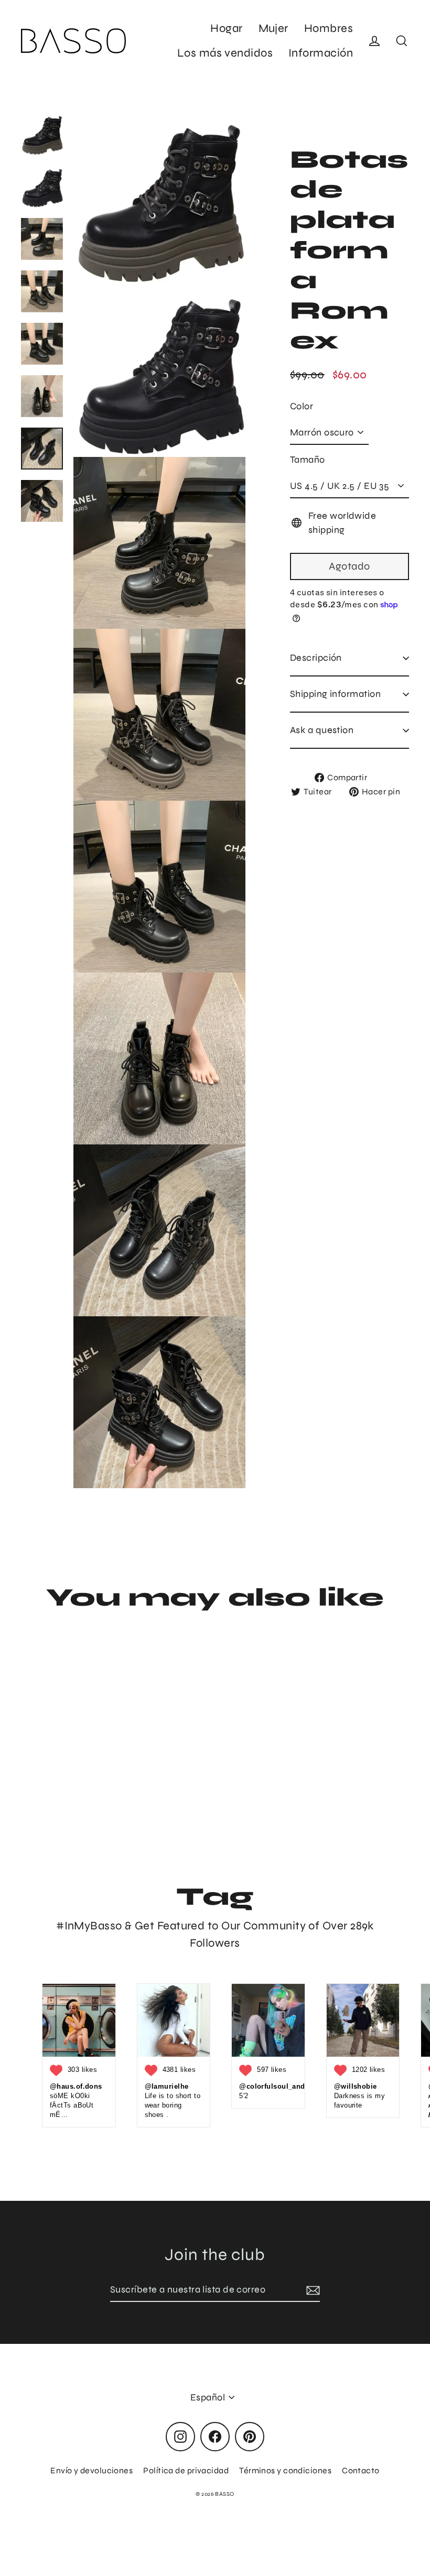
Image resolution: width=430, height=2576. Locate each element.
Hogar (226, 28)
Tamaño (308, 460)
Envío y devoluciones (92, 2470)
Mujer (273, 28)
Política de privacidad (186, 2470)
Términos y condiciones (285, 2470)
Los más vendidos (225, 53)
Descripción (316, 658)
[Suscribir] (311, 2290)
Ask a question (322, 730)
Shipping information (335, 694)
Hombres (329, 28)
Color (302, 406)
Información (321, 53)
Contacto (361, 2470)
